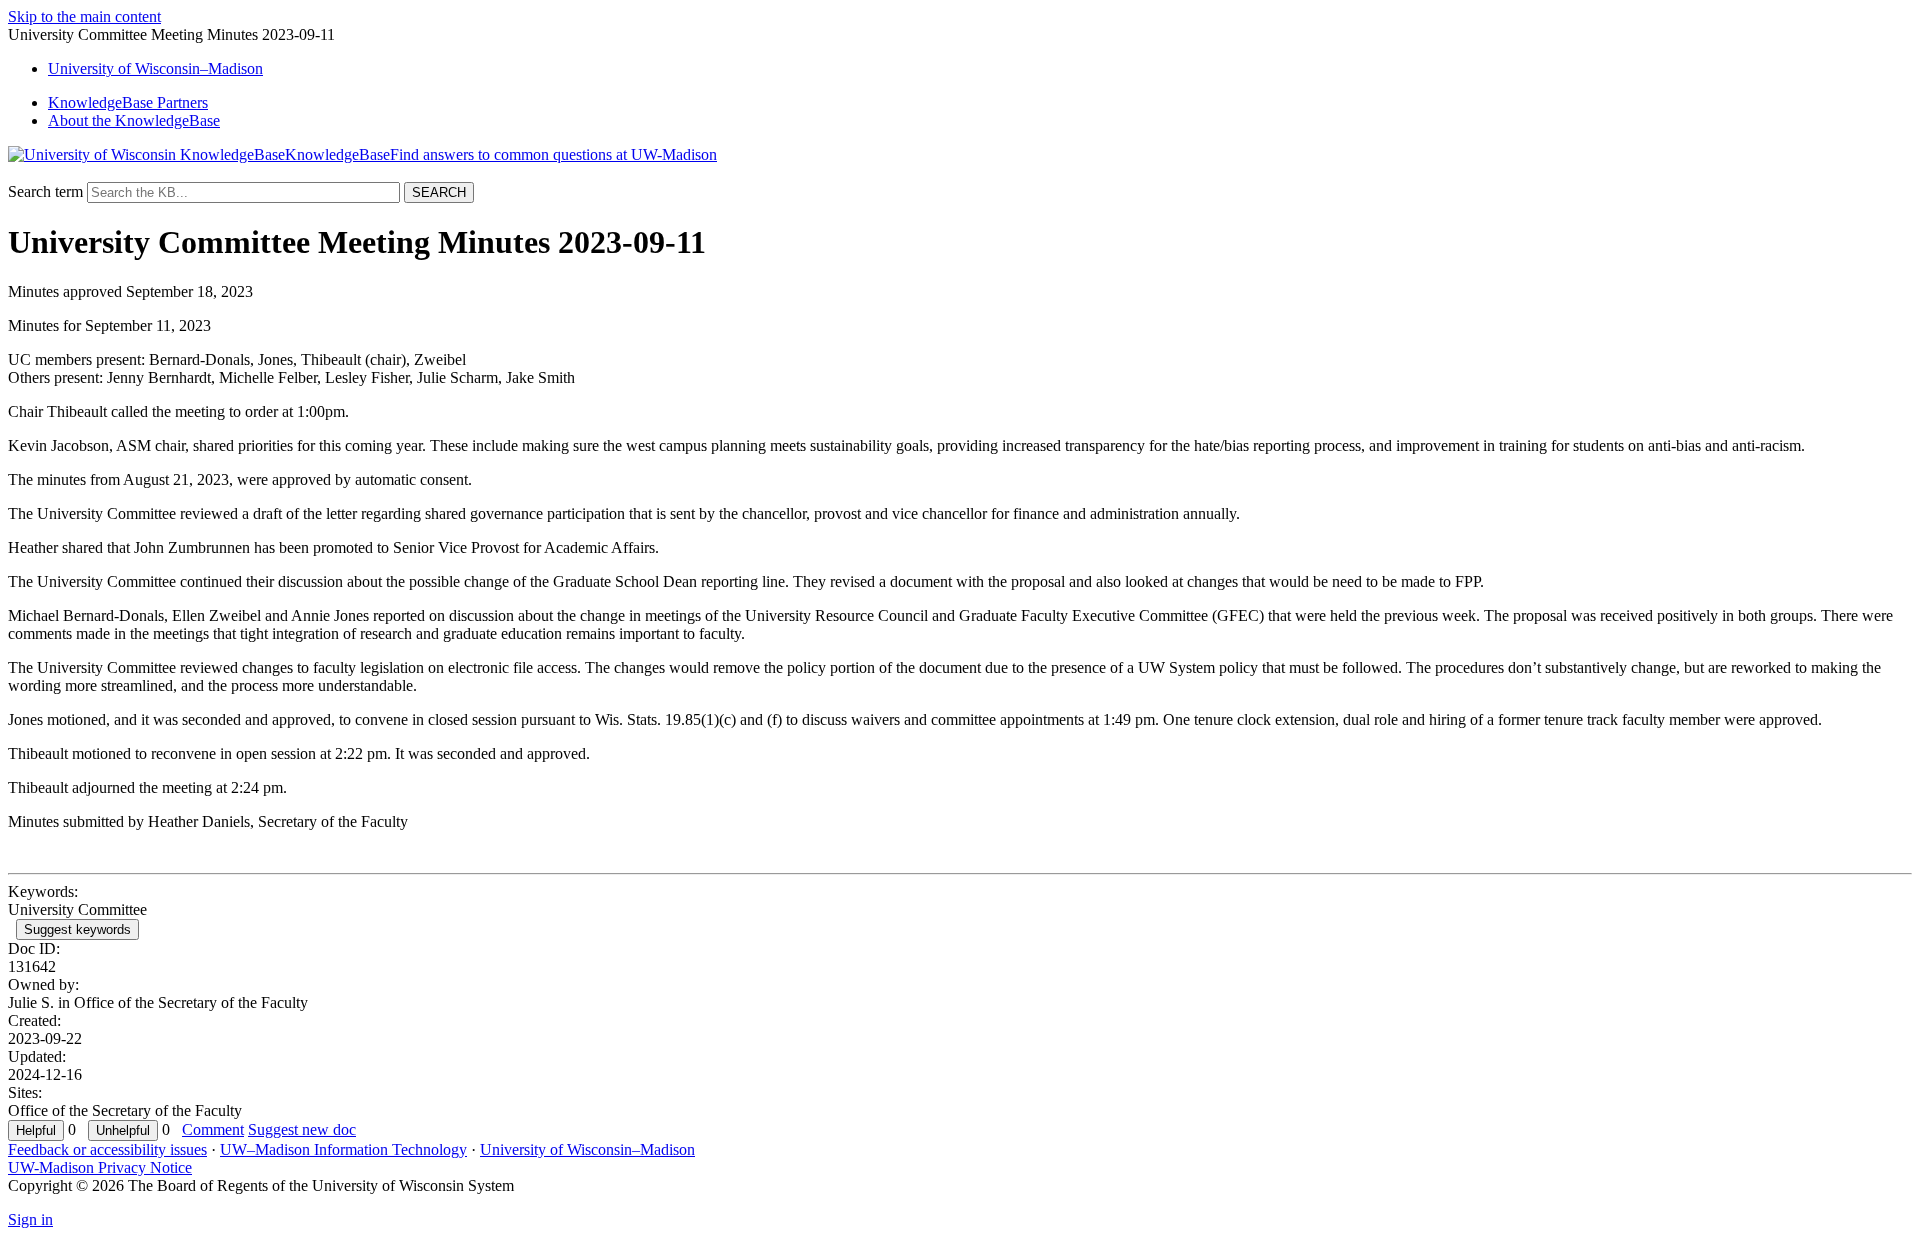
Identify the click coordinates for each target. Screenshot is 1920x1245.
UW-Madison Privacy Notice (100, 1167)
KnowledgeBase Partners (128, 102)
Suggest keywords (77, 929)
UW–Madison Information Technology (343, 1149)
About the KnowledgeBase (134, 120)
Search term (45, 191)
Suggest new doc (302, 1129)
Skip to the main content (84, 16)
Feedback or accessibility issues (107, 1149)
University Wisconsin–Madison (155, 68)
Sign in (30, 1219)
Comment (213, 1129)
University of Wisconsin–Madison (587, 1149)
